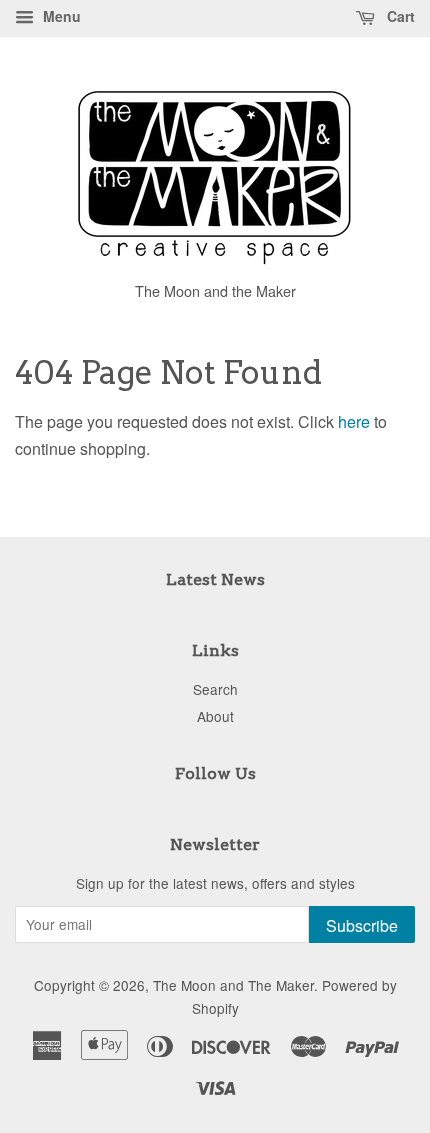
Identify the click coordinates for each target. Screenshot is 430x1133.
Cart (399, 16)
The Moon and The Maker (233, 985)
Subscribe (362, 925)
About (215, 716)
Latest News (215, 579)
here (354, 421)
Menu (60, 16)
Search (215, 689)
